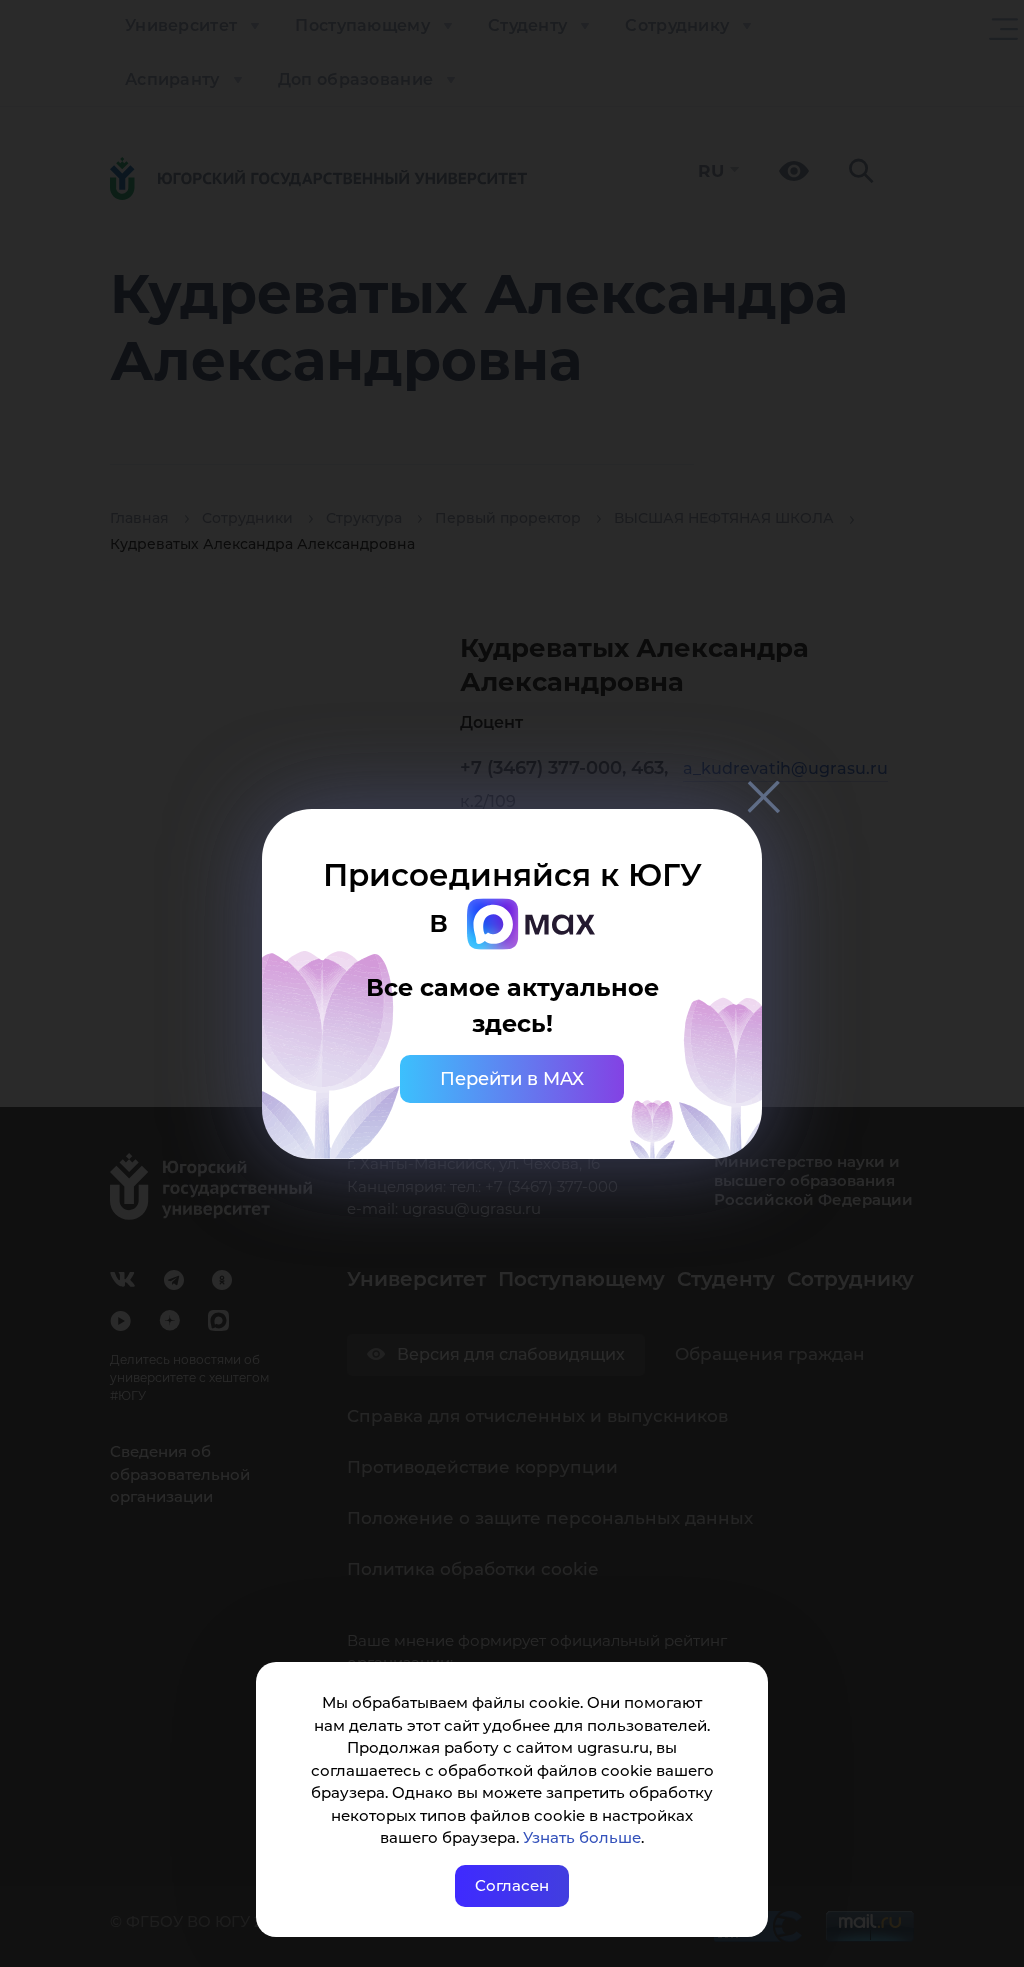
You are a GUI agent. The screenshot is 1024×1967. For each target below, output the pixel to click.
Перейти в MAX (512, 1079)
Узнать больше (582, 1837)
